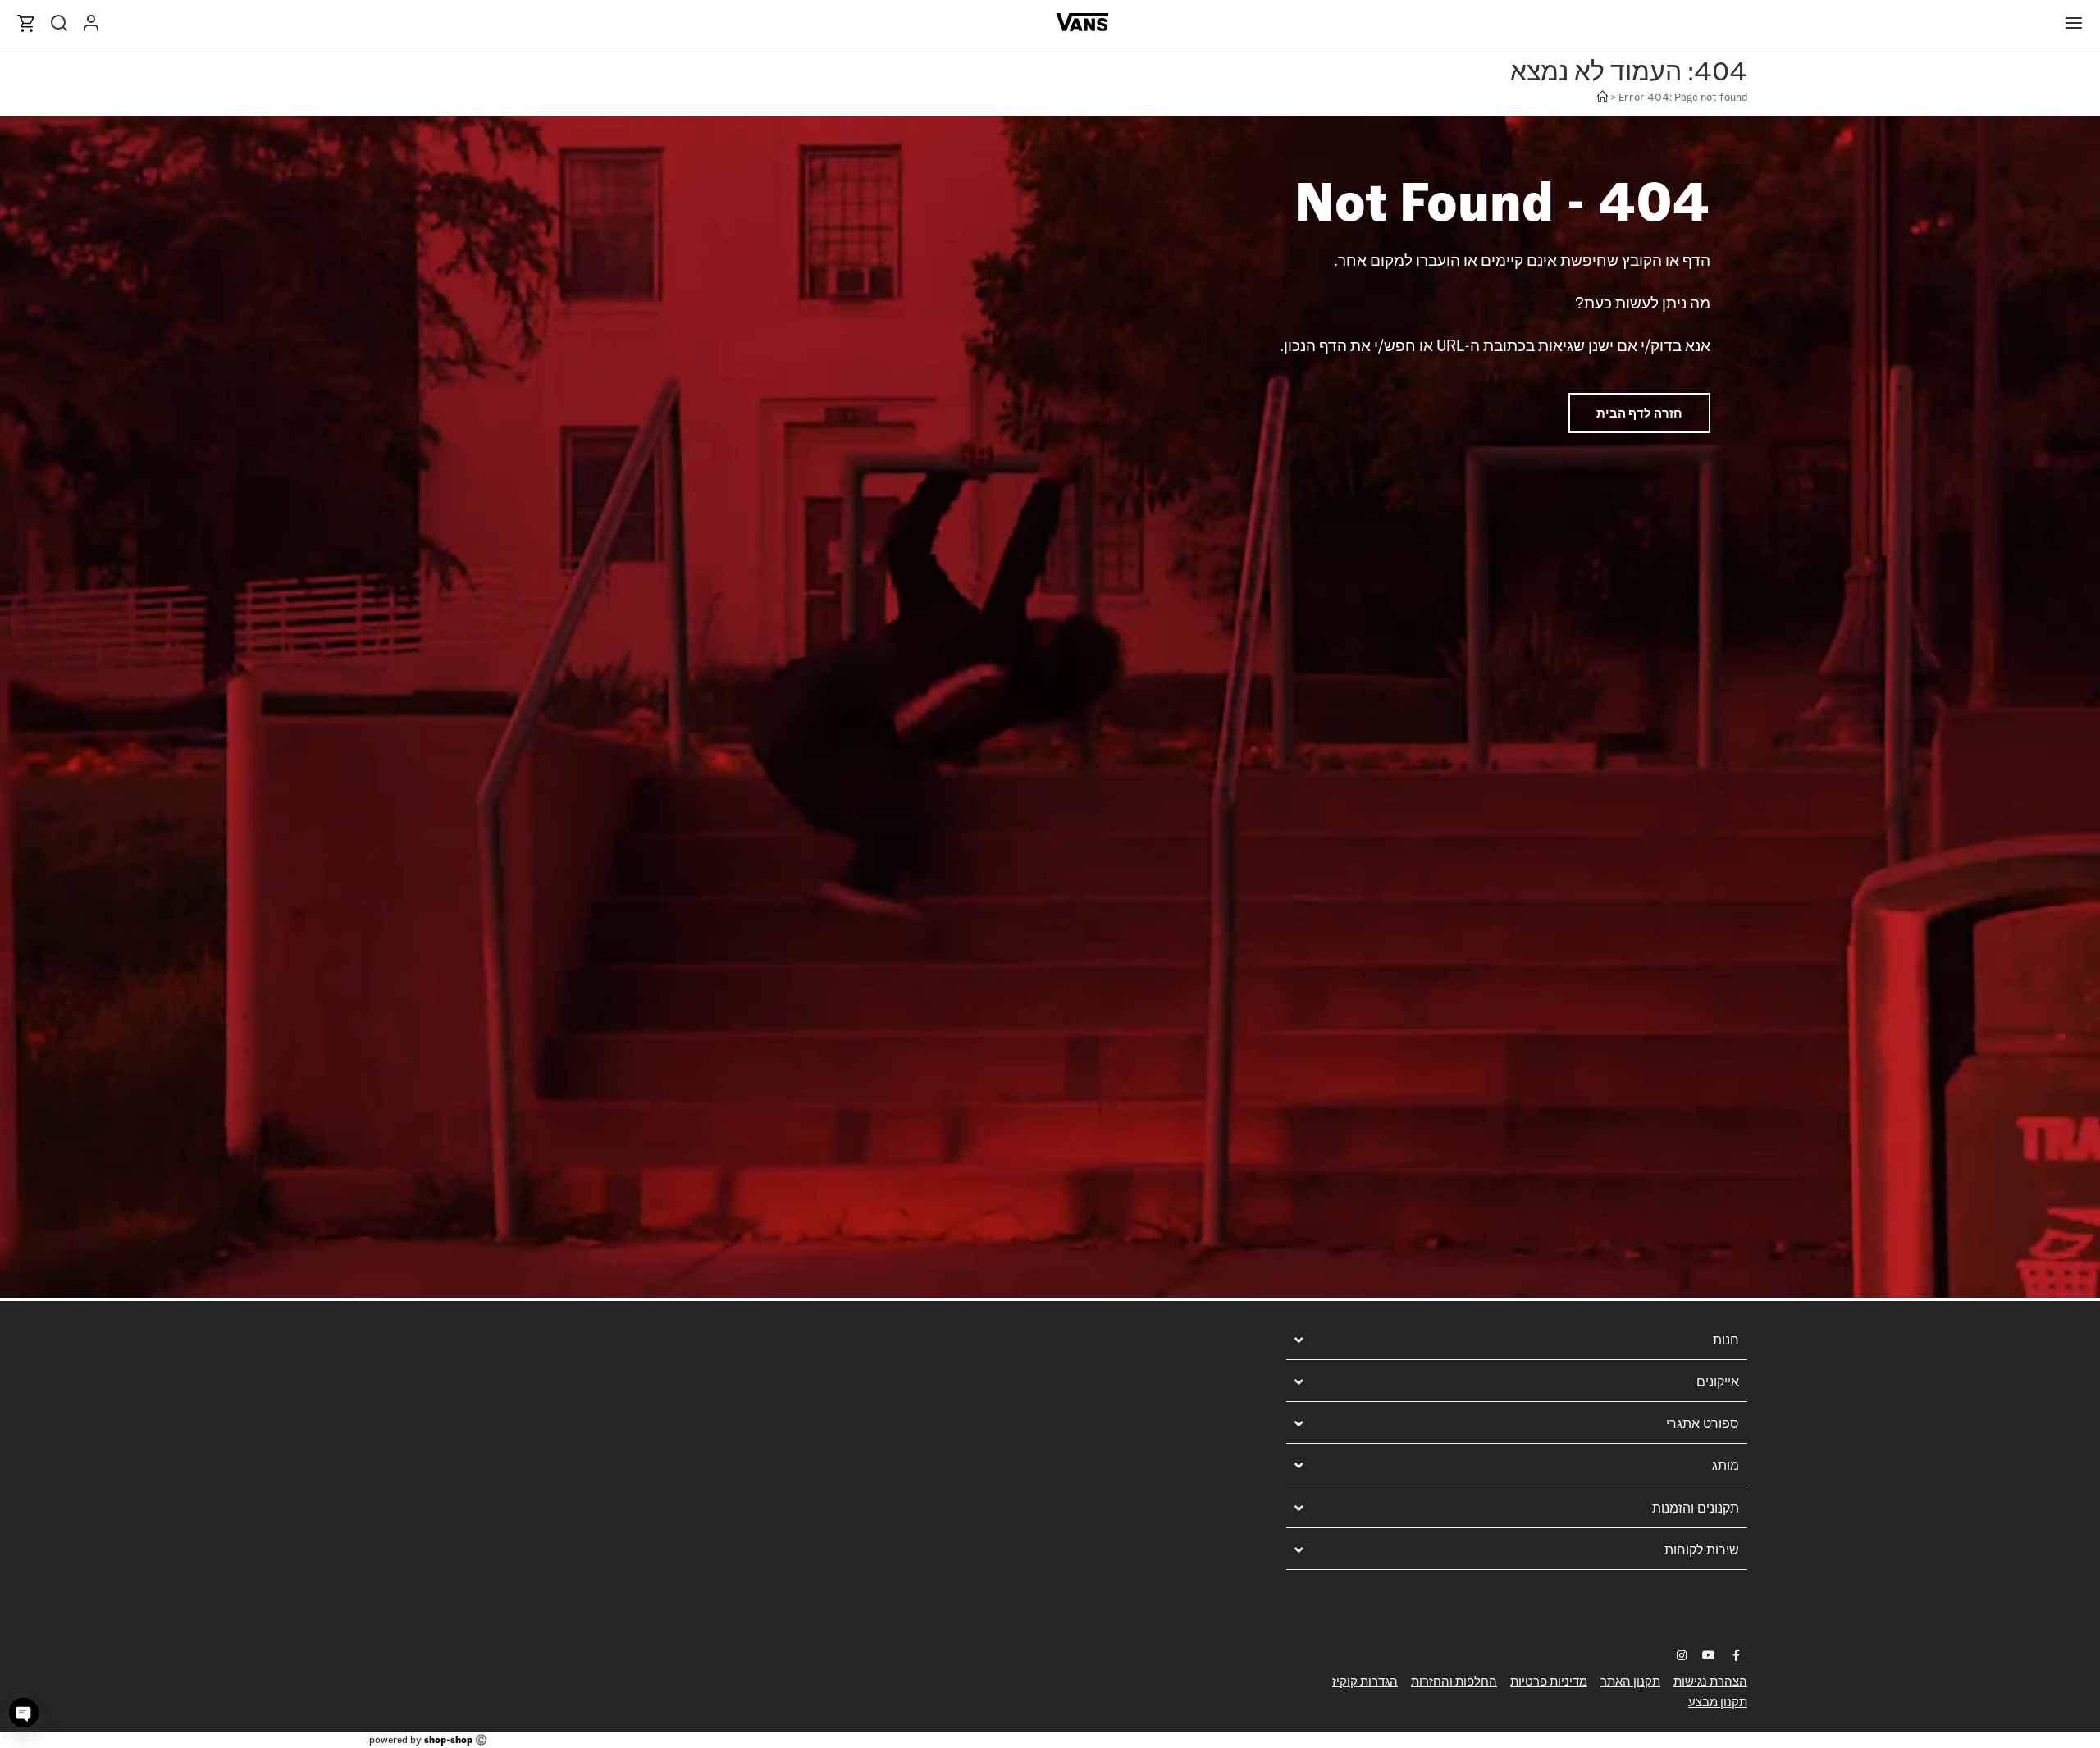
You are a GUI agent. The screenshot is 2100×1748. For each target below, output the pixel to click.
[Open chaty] (24, 1713)
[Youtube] (1709, 1655)
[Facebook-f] (1736, 1655)
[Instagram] (1682, 1655)
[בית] (1602, 97)
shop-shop (448, 1739)
